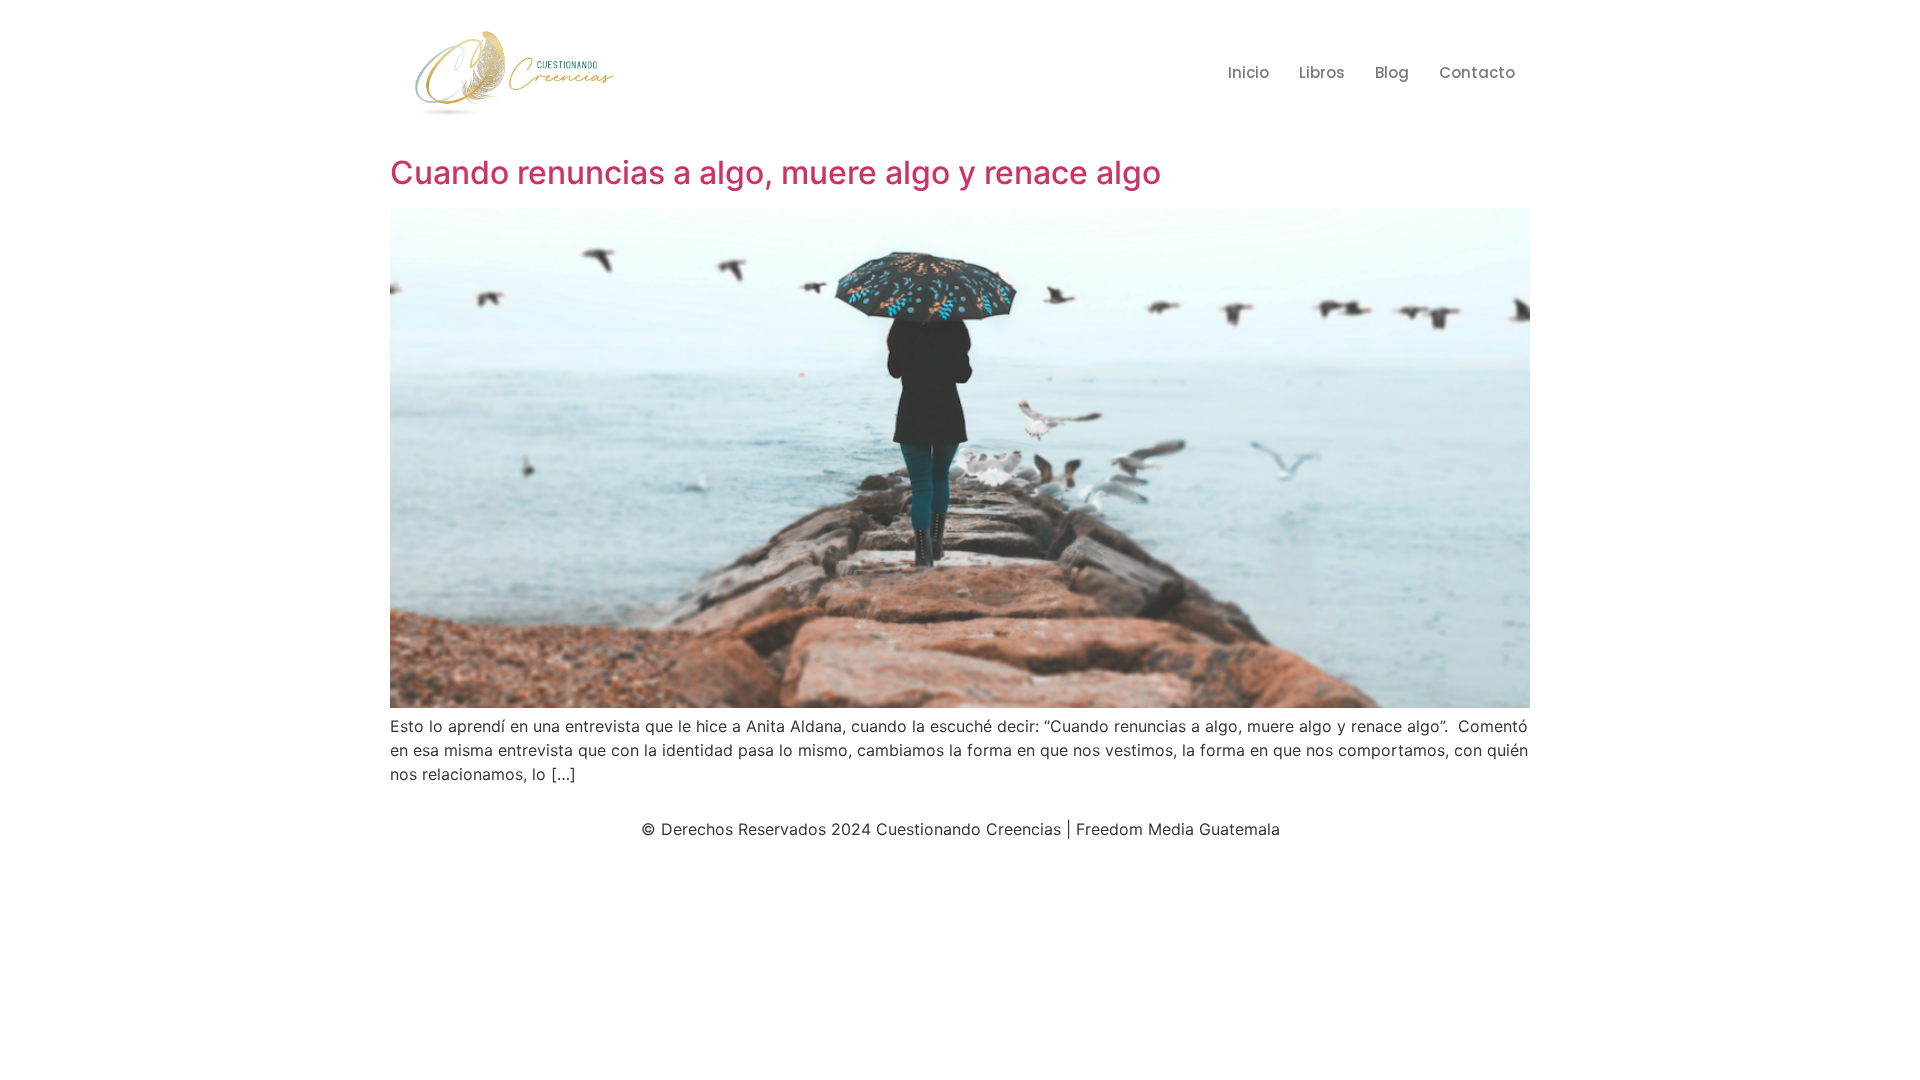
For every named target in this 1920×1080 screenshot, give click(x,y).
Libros (1322, 72)
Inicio (1248, 72)
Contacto (1477, 72)
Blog (1392, 72)
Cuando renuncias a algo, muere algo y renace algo (775, 172)
